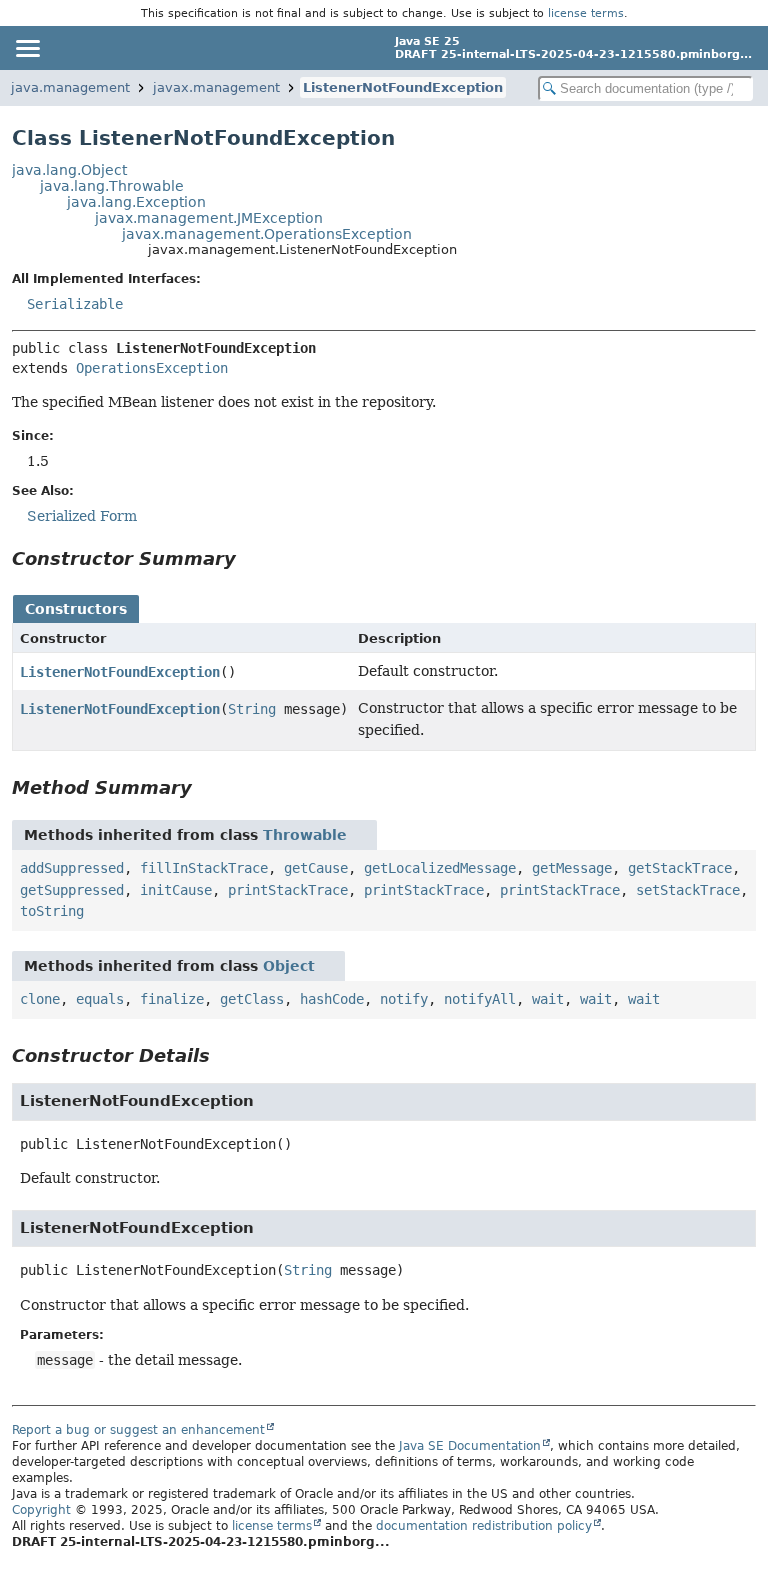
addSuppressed (72, 868)
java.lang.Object (69, 170)
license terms (586, 13)
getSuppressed (72, 890)
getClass (252, 999)
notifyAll (480, 999)
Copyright (41, 1510)
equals (100, 999)
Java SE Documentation (470, 1446)
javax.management (216, 87)
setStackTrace (688, 890)
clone (40, 999)
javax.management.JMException (209, 218)
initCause (176, 890)
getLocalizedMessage (440, 868)
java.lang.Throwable (112, 186)
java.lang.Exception (136, 202)
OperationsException (152, 368)
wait (548, 999)
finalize (172, 999)
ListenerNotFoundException (403, 87)
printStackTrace (288, 890)
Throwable (305, 835)
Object (289, 966)
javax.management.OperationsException (267, 234)
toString (52, 911)
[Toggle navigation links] (27, 48)
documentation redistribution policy (484, 1526)
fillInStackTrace (204, 868)
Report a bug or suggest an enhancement (138, 1430)
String (252, 709)
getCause (316, 868)
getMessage (572, 868)
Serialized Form (82, 516)
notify (404, 999)
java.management (70, 87)
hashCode (332, 999)
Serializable (75, 304)
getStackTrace (680, 868)
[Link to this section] (250, 558)
